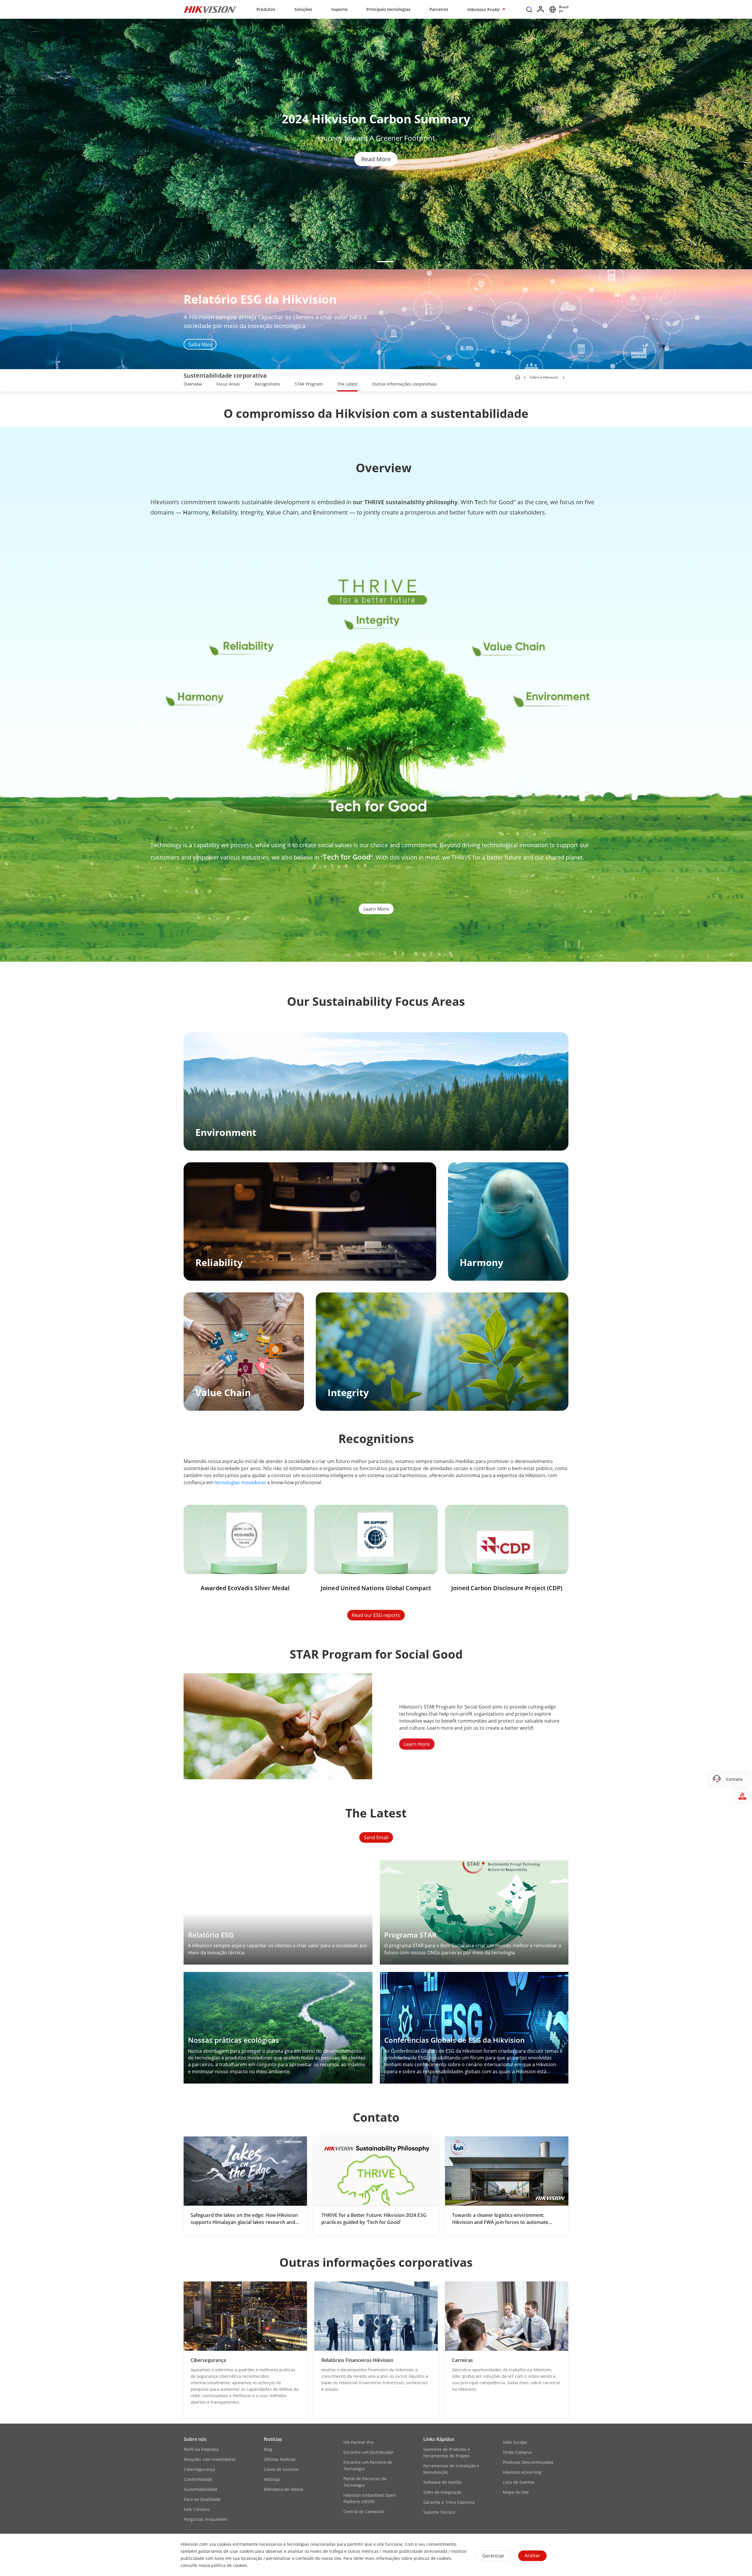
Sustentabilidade (201, 2489)
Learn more (417, 1744)
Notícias (273, 2439)
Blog (268, 2449)
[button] (529, 11)
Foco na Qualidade (202, 2499)
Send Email (376, 1837)
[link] (193, 385)
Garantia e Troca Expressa (449, 2502)
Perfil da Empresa (201, 2449)
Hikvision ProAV (484, 10)
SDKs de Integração (442, 2492)
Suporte (339, 9)
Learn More (376, 909)
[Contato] (742, 1779)
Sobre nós (195, 2439)
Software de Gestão (442, 2482)
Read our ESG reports (376, 1615)
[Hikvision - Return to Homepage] (211, 9)
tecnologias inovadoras (240, 1482)
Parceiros (439, 9)
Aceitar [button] (532, 2555)
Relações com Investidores (210, 2459)
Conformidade (198, 2479)
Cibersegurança (199, 2469)
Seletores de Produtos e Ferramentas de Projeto (447, 2453)
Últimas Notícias (280, 2459)
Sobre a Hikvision (544, 377)
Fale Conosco (197, 2509)
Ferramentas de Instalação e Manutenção (451, 2469)
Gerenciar (493, 2556)
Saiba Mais (200, 344)
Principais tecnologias (388, 9)
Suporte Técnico (439, 2512)
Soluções (303, 9)
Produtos (266, 9)
